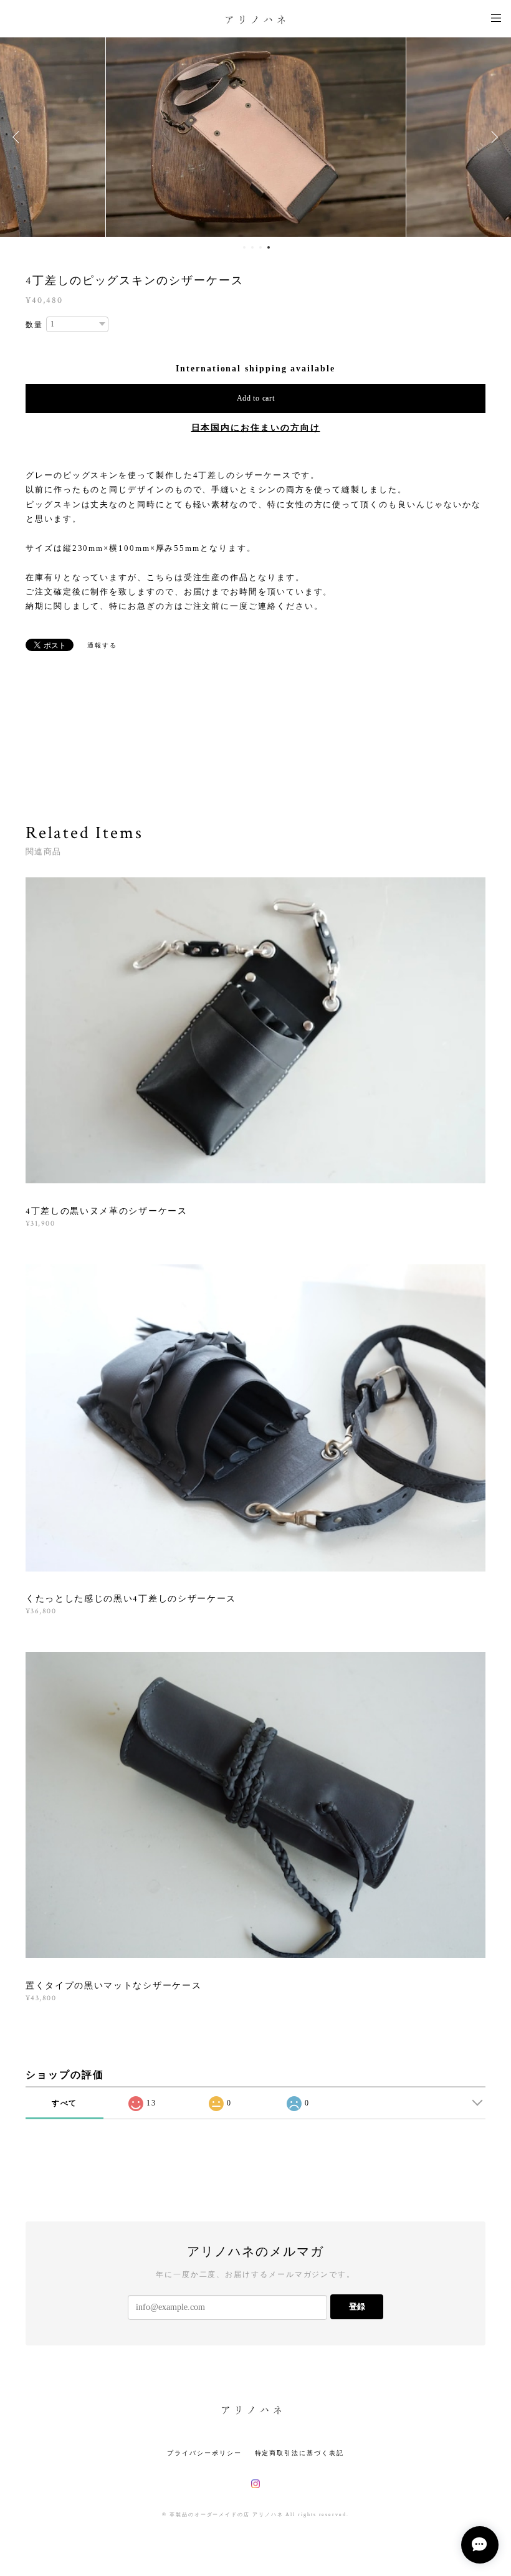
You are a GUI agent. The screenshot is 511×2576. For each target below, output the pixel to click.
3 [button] (260, 247)
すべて (65, 2103)
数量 (34, 325)
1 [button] (244, 247)
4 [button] (269, 247)
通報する (102, 645)
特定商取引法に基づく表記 (299, 2453)
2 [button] (252, 247)
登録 (357, 2306)
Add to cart (256, 398)
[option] (255, 137)
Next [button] (492, 137)
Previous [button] (19, 137)
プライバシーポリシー (204, 2453)
